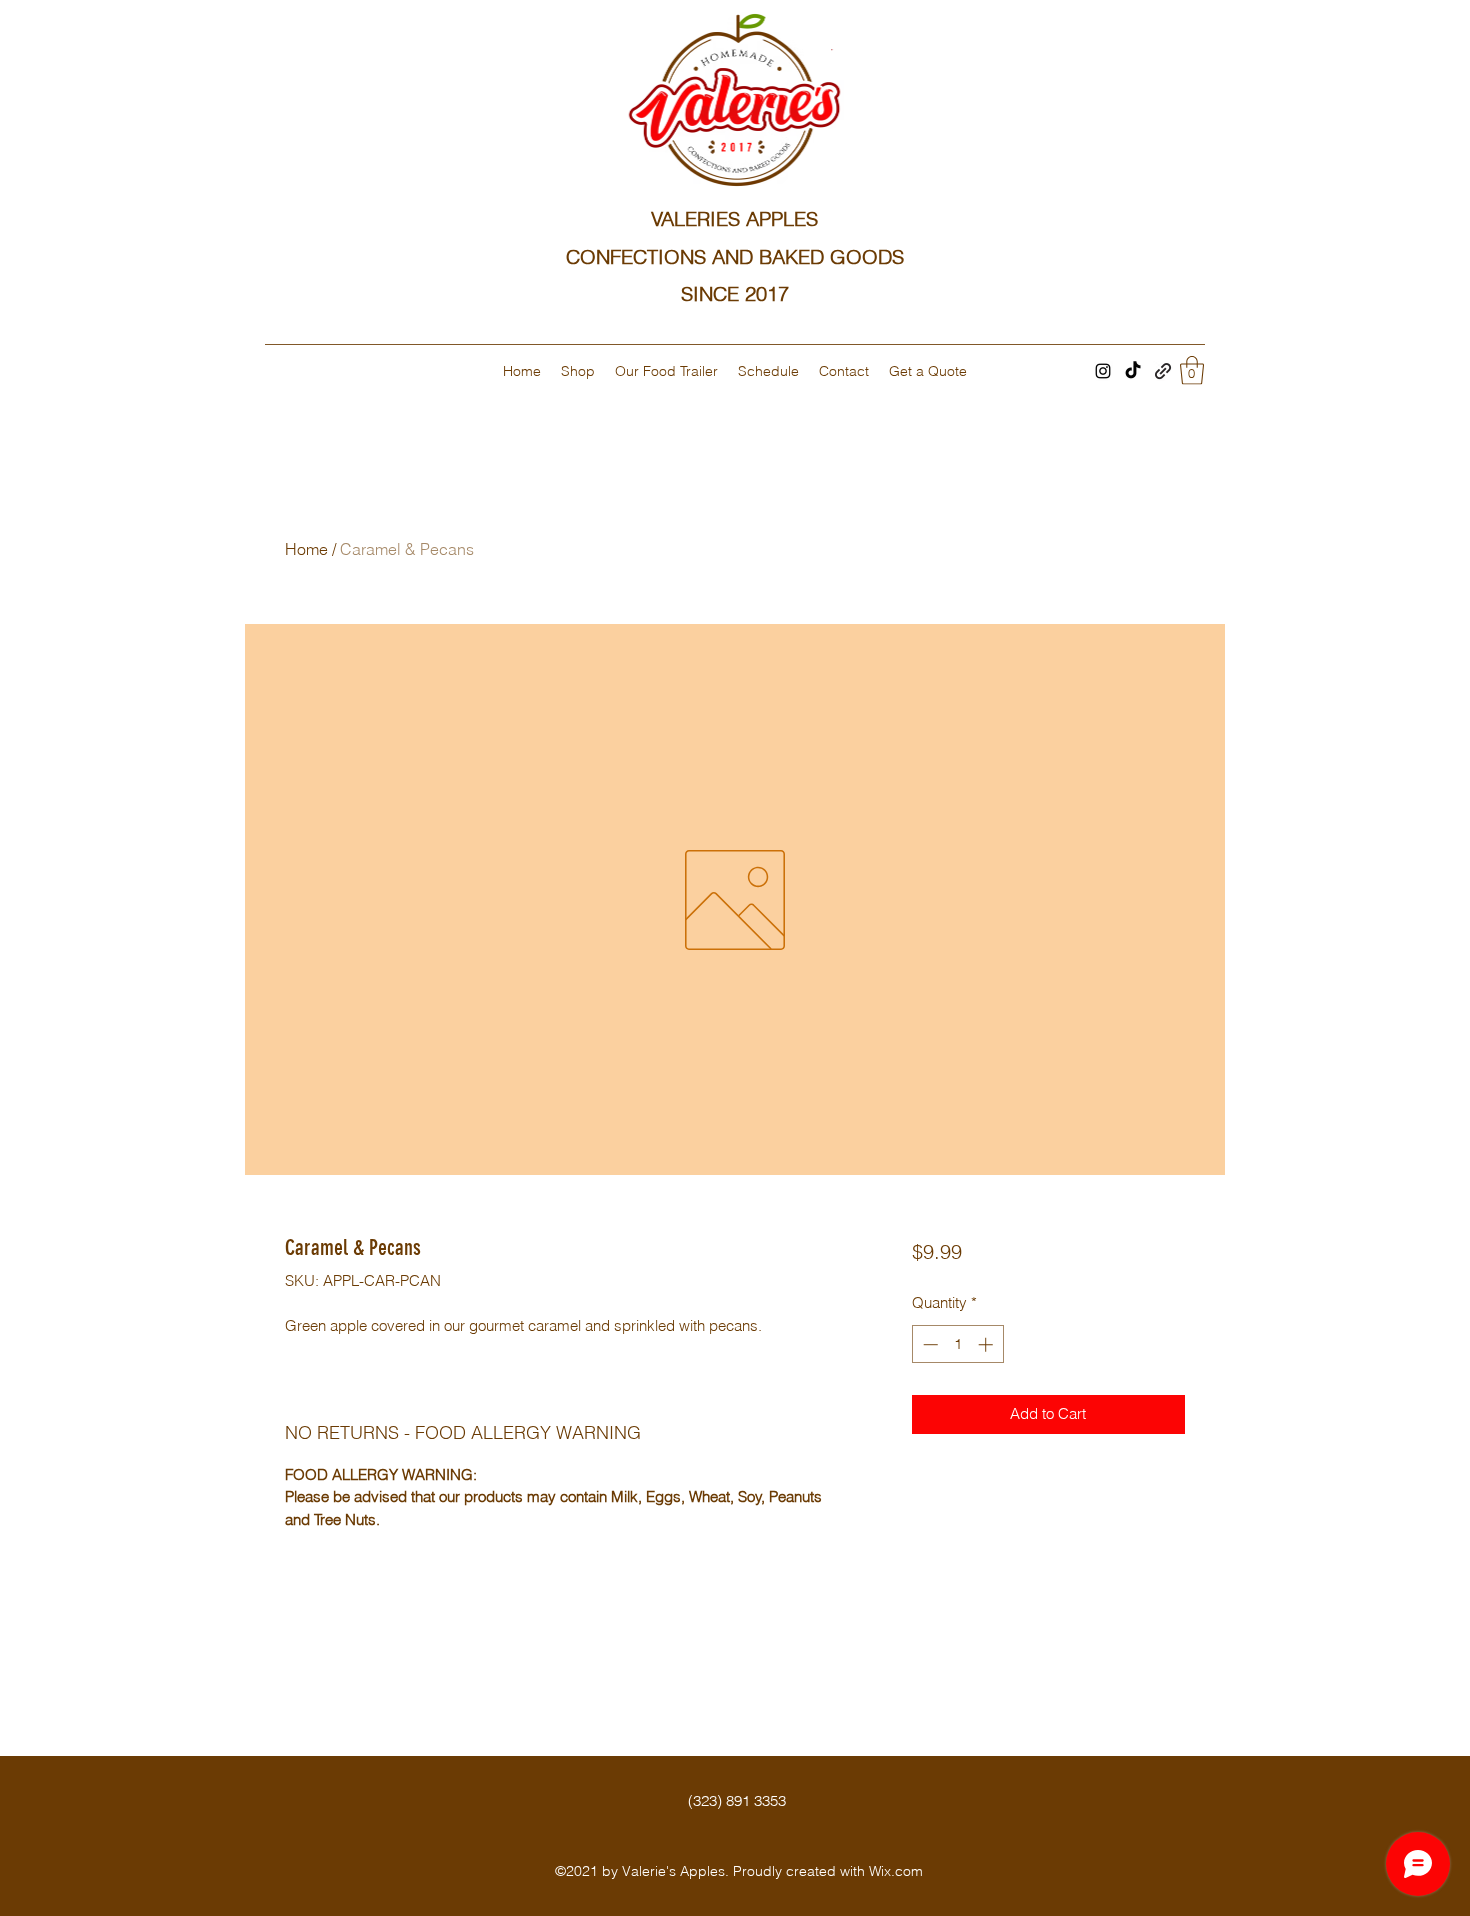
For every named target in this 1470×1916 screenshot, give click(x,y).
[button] (1192, 370)
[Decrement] (928, 1344)
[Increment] (987, 1344)
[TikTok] (1133, 371)
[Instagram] (1103, 371)
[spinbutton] (957, 1344)
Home (306, 549)
